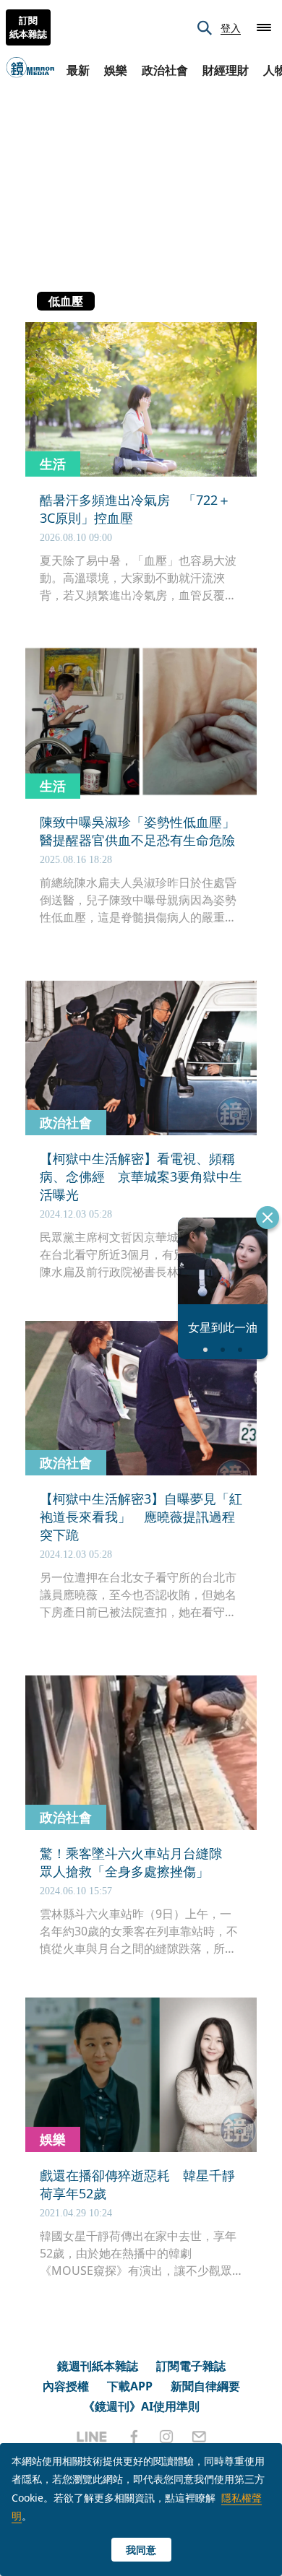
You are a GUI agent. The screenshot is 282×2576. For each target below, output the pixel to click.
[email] (199, 2437)
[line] (92, 2437)
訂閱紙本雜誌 (28, 27)
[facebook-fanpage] (134, 2437)
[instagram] (166, 2437)
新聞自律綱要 (205, 2386)
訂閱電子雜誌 (191, 2366)
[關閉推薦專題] (268, 1218)
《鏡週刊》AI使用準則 (141, 2406)
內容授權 (66, 2386)
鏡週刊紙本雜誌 (98, 2366)
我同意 (141, 2550)
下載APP (130, 2386)
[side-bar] (264, 27)
